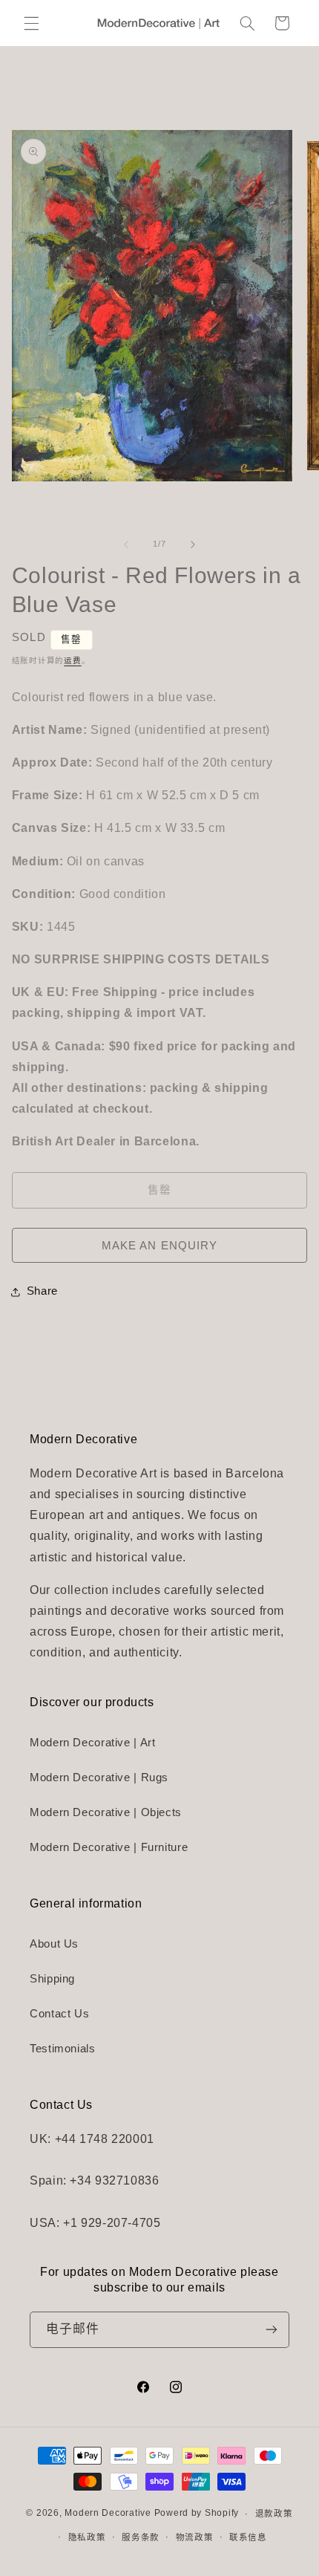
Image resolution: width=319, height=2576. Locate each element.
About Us (54, 1944)
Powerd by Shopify (197, 2514)
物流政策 (195, 2537)
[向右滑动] (193, 544)
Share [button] (42, 1291)
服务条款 (141, 2537)
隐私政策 (87, 2537)
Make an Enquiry (159, 1246)
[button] (31, 23)
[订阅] (272, 2330)
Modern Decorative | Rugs (99, 1777)
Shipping (52, 1979)
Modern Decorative (108, 2514)
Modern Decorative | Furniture (109, 1847)
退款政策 (274, 2514)
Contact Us (59, 2014)
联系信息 (248, 2537)
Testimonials (63, 2049)
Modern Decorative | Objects (106, 1812)
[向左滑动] (126, 544)
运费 (72, 660)
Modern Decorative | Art (93, 1743)
